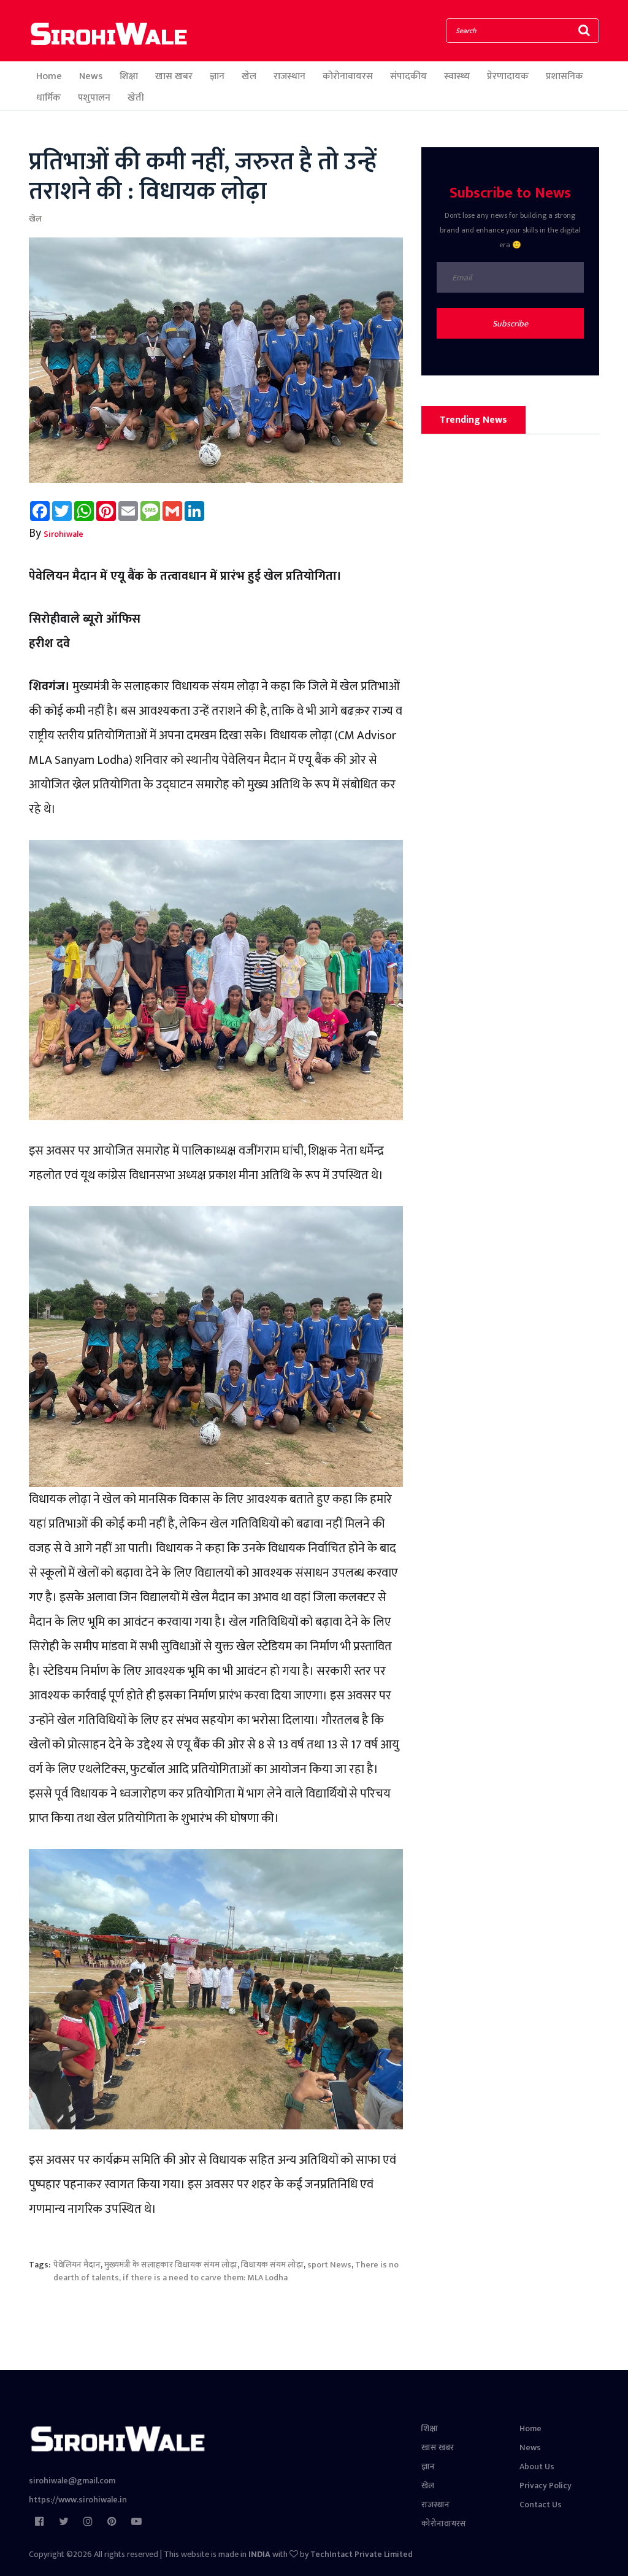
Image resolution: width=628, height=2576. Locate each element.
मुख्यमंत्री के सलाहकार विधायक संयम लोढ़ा (171, 2265)
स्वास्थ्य (457, 76)
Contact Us (541, 2505)
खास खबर (174, 76)
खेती (136, 98)
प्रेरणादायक (508, 76)
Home (49, 76)
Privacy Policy (546, 2486)
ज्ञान (217, 76)
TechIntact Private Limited (362, 2554)
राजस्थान (289, 76)
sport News (329, 2265)
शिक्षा (129, 76)
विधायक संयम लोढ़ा (272, 2265)
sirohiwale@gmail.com (72, 2481)
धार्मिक (48, 98)
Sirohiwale (63, 534)
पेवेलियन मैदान (77, 2265)
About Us (537, 2466)
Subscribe (510, 324)
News (91, 76)
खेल (249, 76)
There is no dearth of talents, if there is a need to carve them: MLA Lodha (226, 2271)
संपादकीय (408, 76)
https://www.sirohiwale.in (78, 2500)
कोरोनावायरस (348, 76)
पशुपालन (94, 98)
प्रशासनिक (565, 76)
